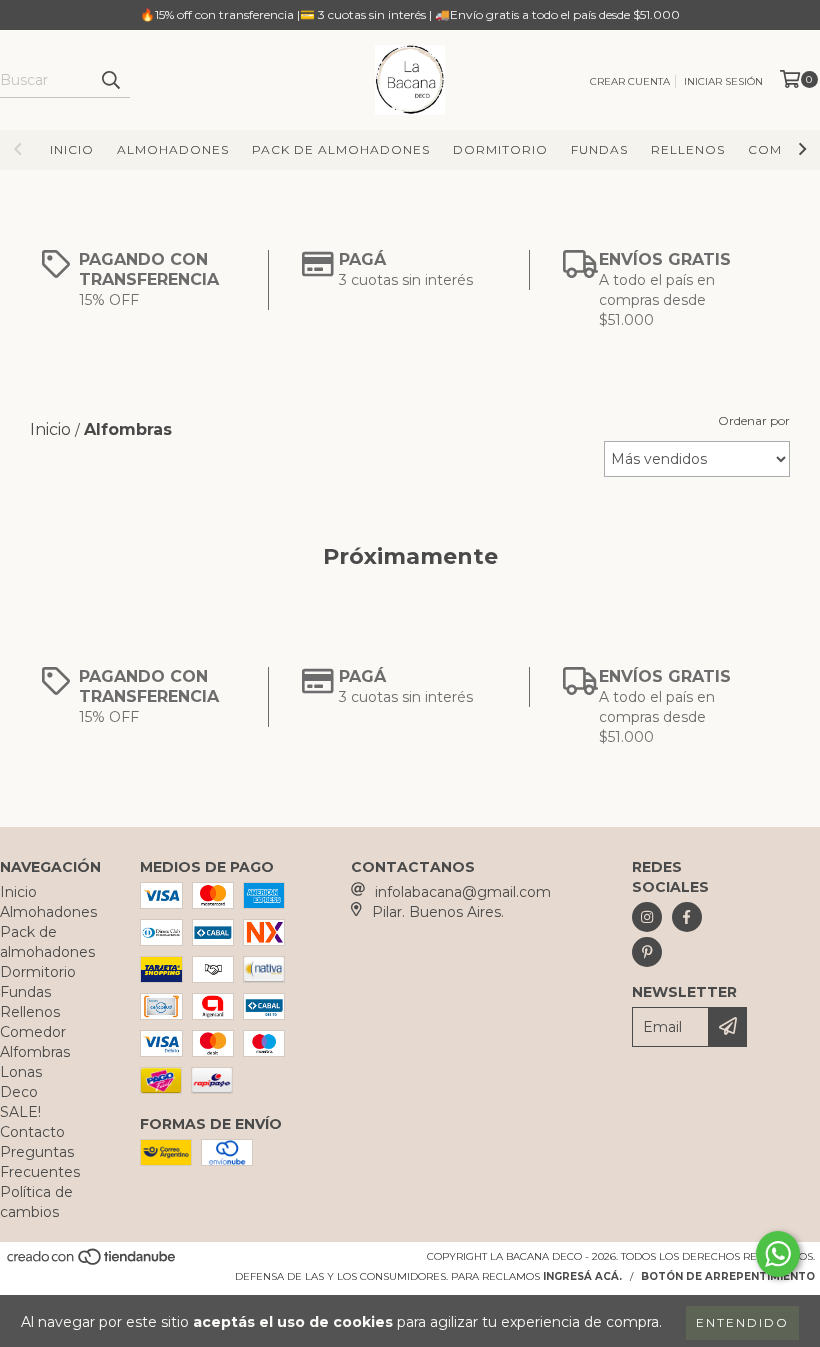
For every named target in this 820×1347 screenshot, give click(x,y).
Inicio (72, 149)
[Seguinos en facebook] (687, 917)
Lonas (21, 1072)
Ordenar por (754, 420)
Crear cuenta (630, 81)
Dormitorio (500, 149)
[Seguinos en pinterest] (647, 952)
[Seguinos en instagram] (647, 917)
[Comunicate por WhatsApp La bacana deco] (778, 1254)
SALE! (20, 1112)
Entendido (742, 1322)
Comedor (33, 1032)
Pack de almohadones (341, 149)
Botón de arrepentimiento (728, 1276)
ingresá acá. (582, 1276)
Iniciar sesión (723, 81)
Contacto (32, 1132)
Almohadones (173, 149)
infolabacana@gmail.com (463, 892)
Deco (19, 1092)
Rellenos (688, 149)
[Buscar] (110, 80)
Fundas (599, 149)
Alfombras (35, 1052)
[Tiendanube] (92, 1262)
